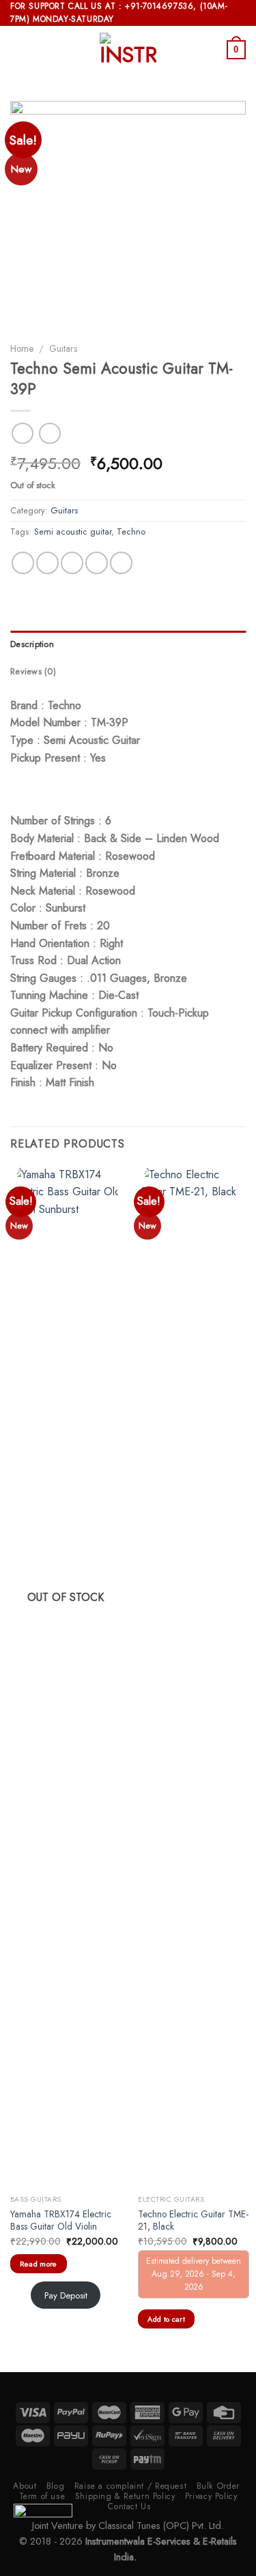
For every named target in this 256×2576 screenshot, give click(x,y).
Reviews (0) (33, 671)
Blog (55, 2486)
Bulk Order (218, 2486)
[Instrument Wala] (128, 50)
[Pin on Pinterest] (121, 563)
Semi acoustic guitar (73, 531)
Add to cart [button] (166, 2319)
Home (22, 348)
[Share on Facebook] (47, 563)
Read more (39, 2264)
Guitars (63, 348)
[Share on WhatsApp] (23, 563)
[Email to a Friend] (97, 563)
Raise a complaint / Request (131, 2486)
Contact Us (129, 2506)
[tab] (128, 644)
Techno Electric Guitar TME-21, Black (193, 2220)
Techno (131, 531)
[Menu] (18, 50)
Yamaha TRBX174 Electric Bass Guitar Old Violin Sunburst (61, 2227)
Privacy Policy (211, 2496)
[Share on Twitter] (72, 563)
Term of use (42, 2496)
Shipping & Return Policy (125, 2496)
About (25, 2486)
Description (32, 644)
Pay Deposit (66, 2295)
